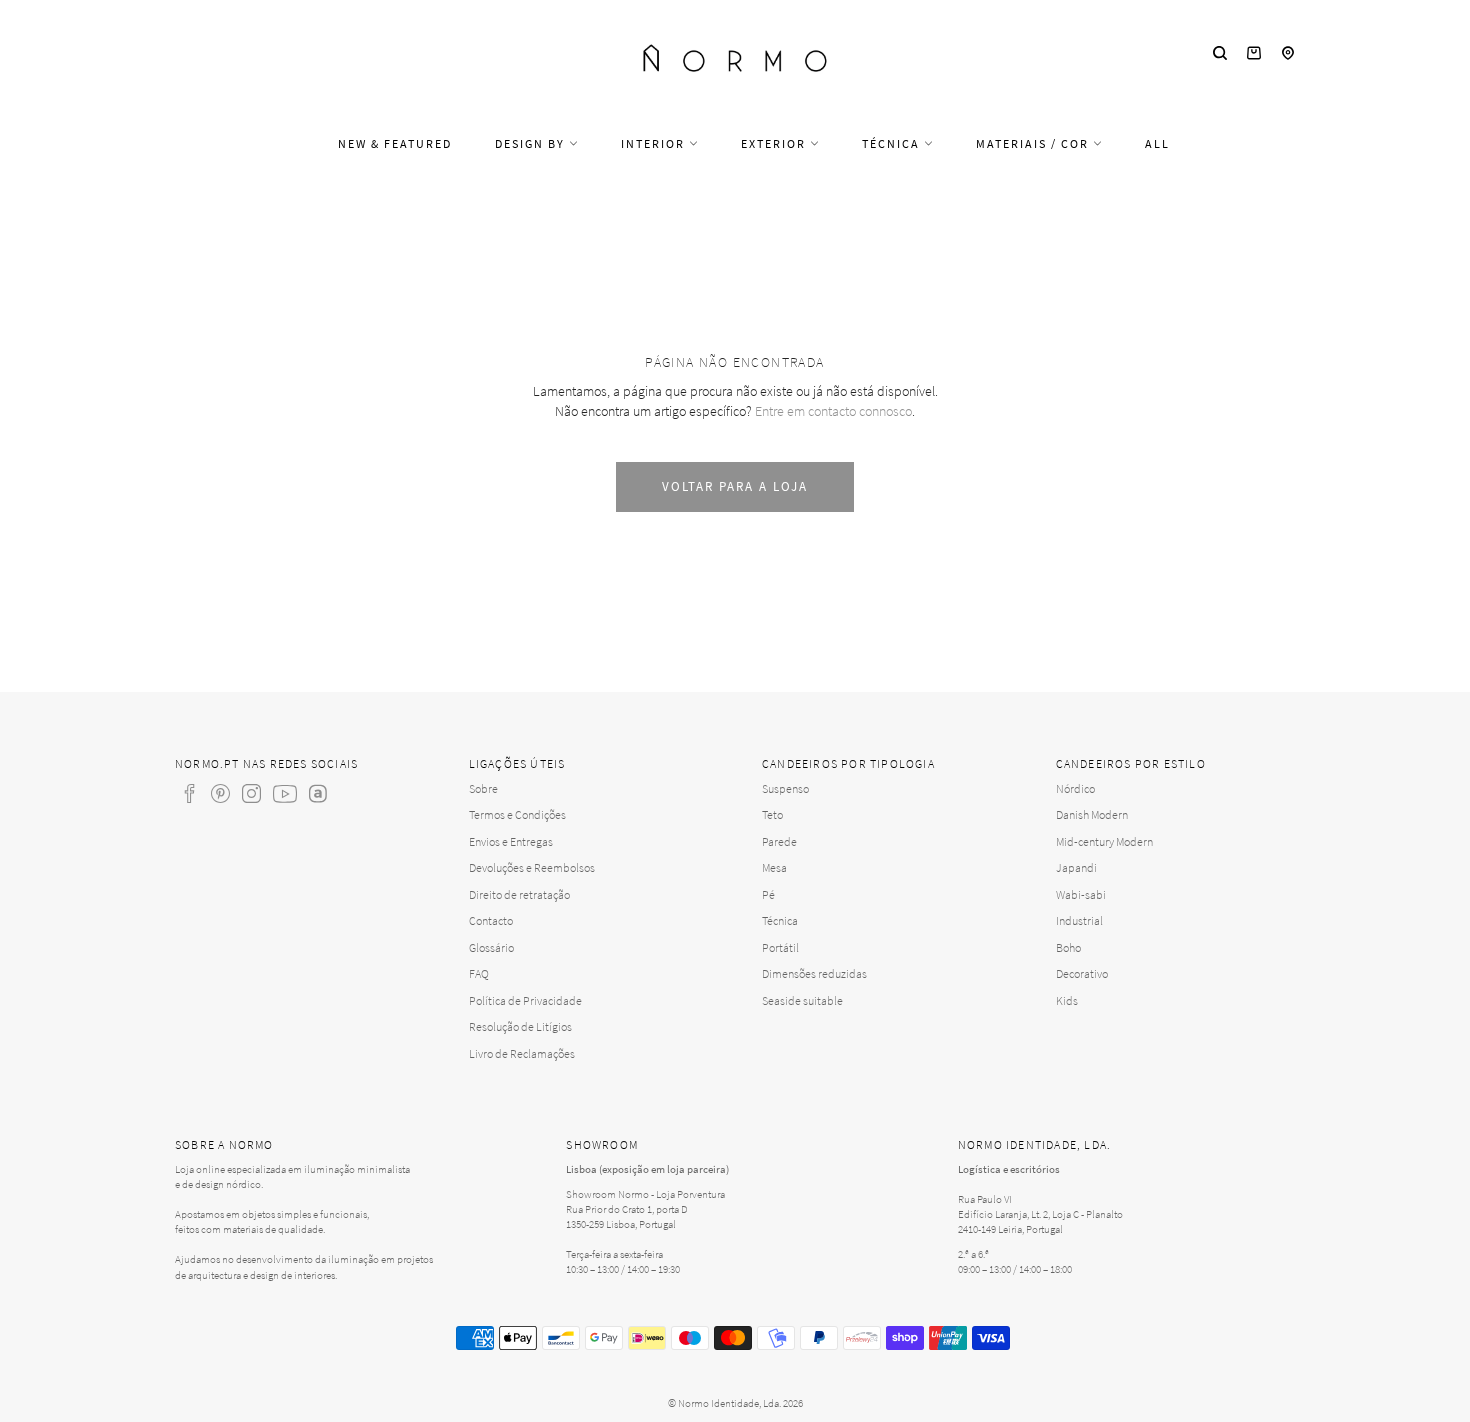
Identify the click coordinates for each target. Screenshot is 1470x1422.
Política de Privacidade (525, 1000)
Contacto (491, 920)
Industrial (1079, 920)
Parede (779, 841)
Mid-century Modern (1104, 841)
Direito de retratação (519, 894)
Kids (1067, 1000)
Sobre (483, 788)
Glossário (491, 947)
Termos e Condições (517, 814)
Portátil (780, 947)
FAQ (479, 973)
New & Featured (395, 143)
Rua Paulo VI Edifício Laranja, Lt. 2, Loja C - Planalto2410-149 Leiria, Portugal (1040, 1214)
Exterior (775, 143)
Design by (532, 143)
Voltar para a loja (734, 486)
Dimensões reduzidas (814, 973)
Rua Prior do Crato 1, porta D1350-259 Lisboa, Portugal (627, 1216)
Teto (772, 814)
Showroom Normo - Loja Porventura (645, 1194)
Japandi (1076, 867)
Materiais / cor (1034, 143)
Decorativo (1082, 973)
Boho (1068, 947)
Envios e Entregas (511, 841)
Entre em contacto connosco (833, 411)
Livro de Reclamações (522, 1053)
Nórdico (1075, 788)
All (1157, 143)
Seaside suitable (802, 1000)
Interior (655, 143)
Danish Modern (1092, 814)
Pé (768, 894)
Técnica (893, 143)
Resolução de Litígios (520, 1026)
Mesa (774, 867)
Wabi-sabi (1081, 894)
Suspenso (785, 788)
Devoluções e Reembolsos (532, 867)
